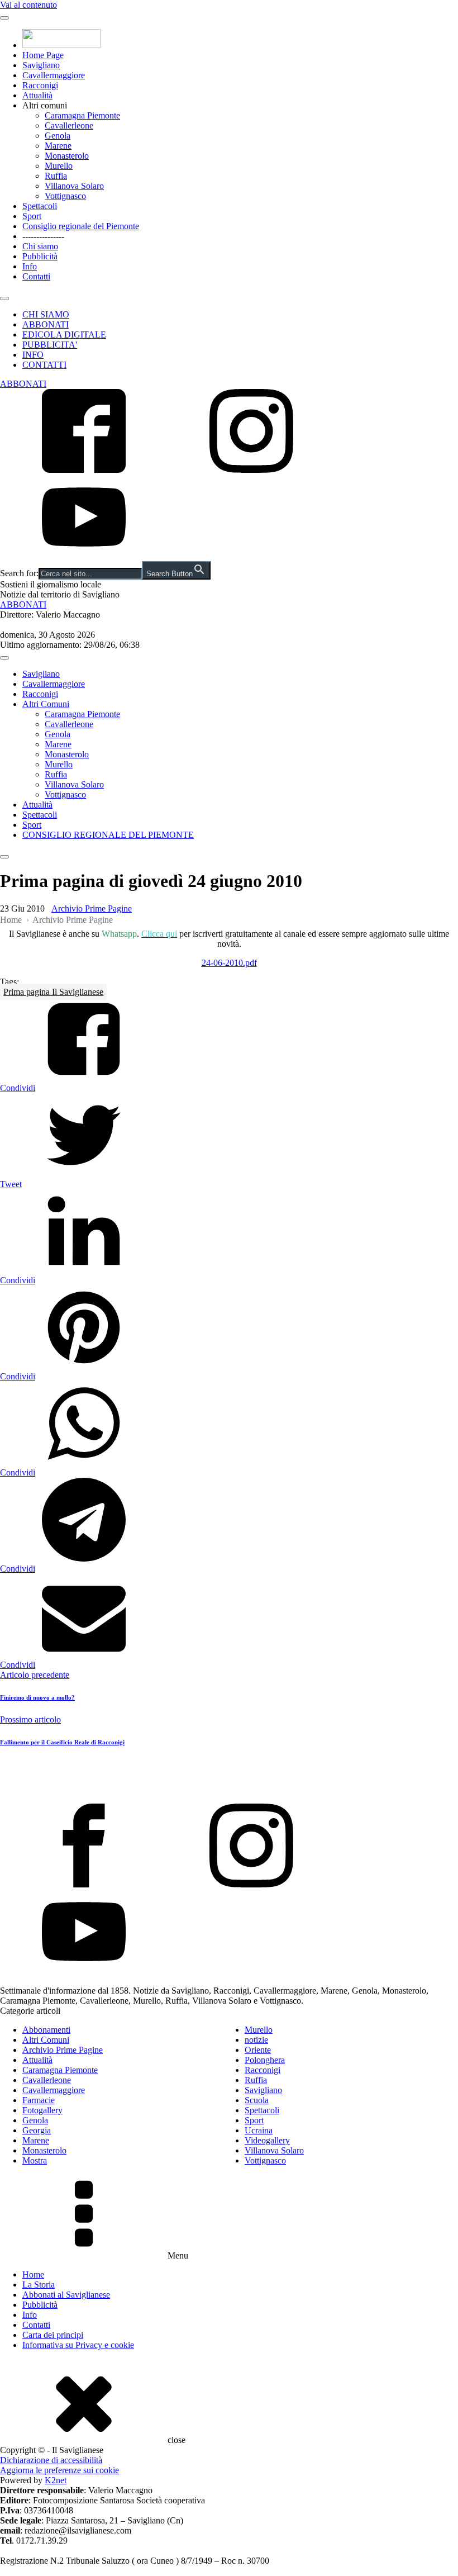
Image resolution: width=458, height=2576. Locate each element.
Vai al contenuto (28, 5)
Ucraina (259, 2130)
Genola (58, 136)
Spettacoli (40, 206)
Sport (32, 216)
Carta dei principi (53, 2335)
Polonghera (265, 2060)
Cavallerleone (69, 125)
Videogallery (267, 2140)
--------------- (43, 236)
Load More (229, 1777)
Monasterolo (67, 156)
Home (11, 920)
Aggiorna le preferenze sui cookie (59, 2470)
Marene (58, 146)
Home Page (43, 55)
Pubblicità (40, 256)
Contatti (36, 276)
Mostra (35, 2160)
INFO (33, 355)
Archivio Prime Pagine (92, 909)
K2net (56, 2480)
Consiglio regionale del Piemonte (81, 226)
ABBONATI (46, 324)
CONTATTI (44, 365)
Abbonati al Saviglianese (66, 2295)
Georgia (37, 2130)
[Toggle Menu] (4, 18)
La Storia (39, 2285)
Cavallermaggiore (54, 75)
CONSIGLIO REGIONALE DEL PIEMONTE (108, 835)
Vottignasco (65, 196)
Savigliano (41, 65)
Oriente (258, 2050)
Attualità (37, 95)
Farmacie (39, 2100)
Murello (59, 166)
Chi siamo (40, 246)
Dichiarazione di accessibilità (51, 2460)
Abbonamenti (46, 2030)
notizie (256, 2040)
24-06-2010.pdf (229, 963)
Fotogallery (42, 2110)
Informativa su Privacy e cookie (78, 2345)
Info (30, 266)
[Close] (4, 298)
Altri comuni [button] (45, 105)
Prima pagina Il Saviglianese (53, 992)
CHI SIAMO (46, 314)
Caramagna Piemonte (82, 115)
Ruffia (56, 176)
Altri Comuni (46, 704)
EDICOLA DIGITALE (64, 335)
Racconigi (40, 85)
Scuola (257, 2100)
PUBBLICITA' (50, 345)
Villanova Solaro (74, 186)
